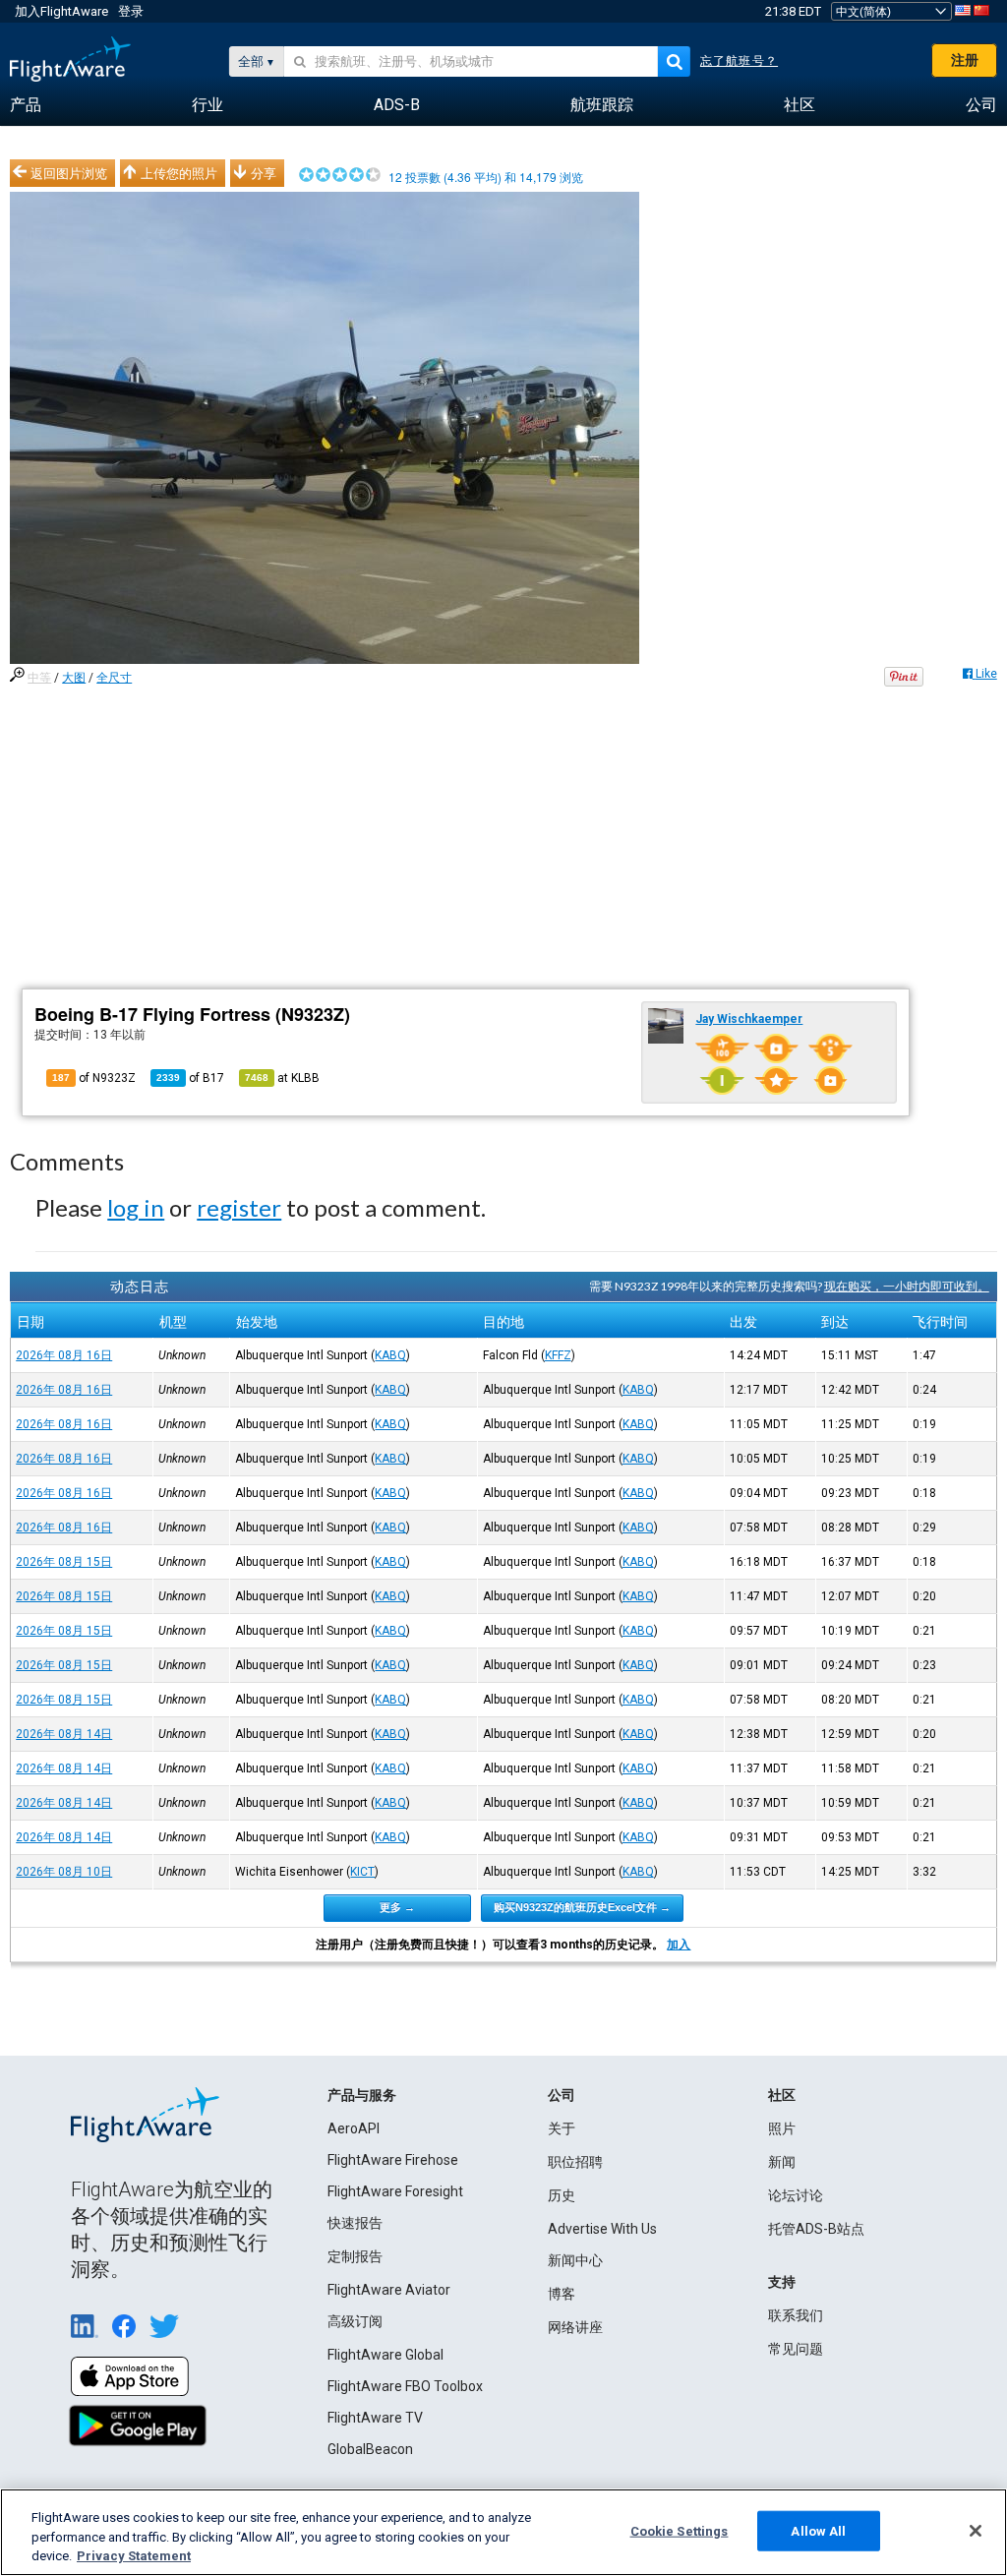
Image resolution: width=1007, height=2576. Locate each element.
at (282, 1078)
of (190, 1078)
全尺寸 (114, 678)
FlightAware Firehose (393, 2160)
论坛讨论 (796, 2195)
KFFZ (558, 1355)
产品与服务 (362, 2095)
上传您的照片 (179, 173)
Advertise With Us (602, 2229)
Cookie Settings (680, 2530)
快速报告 (355, 2223)
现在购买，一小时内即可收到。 (907, 1286)
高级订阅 (355, 2321)
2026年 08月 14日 (64, 1734)
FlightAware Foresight (395, 2191)
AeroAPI (354, 2128)
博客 (562, 2294)
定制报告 (355, 2256)
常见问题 (796, 2349)
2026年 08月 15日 (64, 1562)
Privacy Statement (134, 2556)
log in (136, 1207)
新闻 (782, 2162)
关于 (562, 2128)
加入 (679, 1945)
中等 (39, 678)
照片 (782, 2128)
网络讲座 (575, 2327)
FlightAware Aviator (389, 2290)
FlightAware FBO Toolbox (405, 2386)
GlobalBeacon (370, 2449)
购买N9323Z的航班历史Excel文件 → (582, 1907)
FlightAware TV (375, 2418)
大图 (74, 678)
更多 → (397, 1907)
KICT (362, 1872)
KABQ (390, 1355)
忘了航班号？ (739, 61)
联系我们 (796, 2315)
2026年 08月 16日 (64, 1355)
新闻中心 (575, 2260)
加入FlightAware (61, 11)
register (239, 1207)
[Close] (976, 2531)
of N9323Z (94, 1078)
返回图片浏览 (69, 173)
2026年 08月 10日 (64, 1872)
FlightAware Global (385, 2355)
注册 (965, 60)
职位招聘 (575, 2162)
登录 (131, 11)
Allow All (818, 2530)
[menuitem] (26, 105)
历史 (562, 2195)
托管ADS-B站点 (816, 2229)
